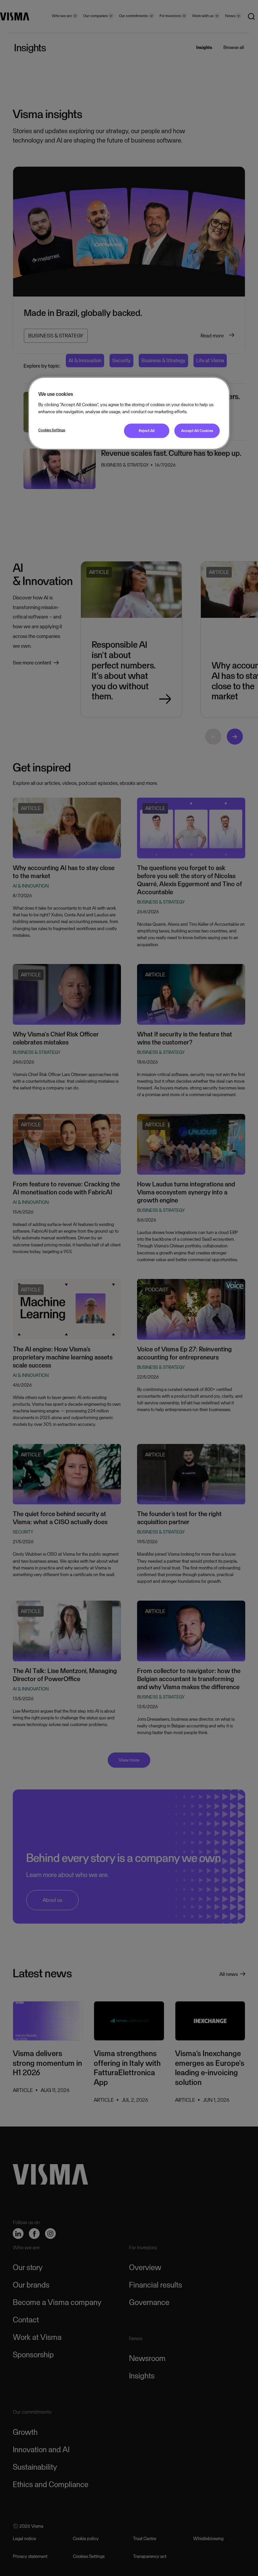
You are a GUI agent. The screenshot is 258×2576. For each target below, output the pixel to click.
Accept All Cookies (197, 431)
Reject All (147, 431)
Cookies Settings (52, 430)
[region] (129, 413)
